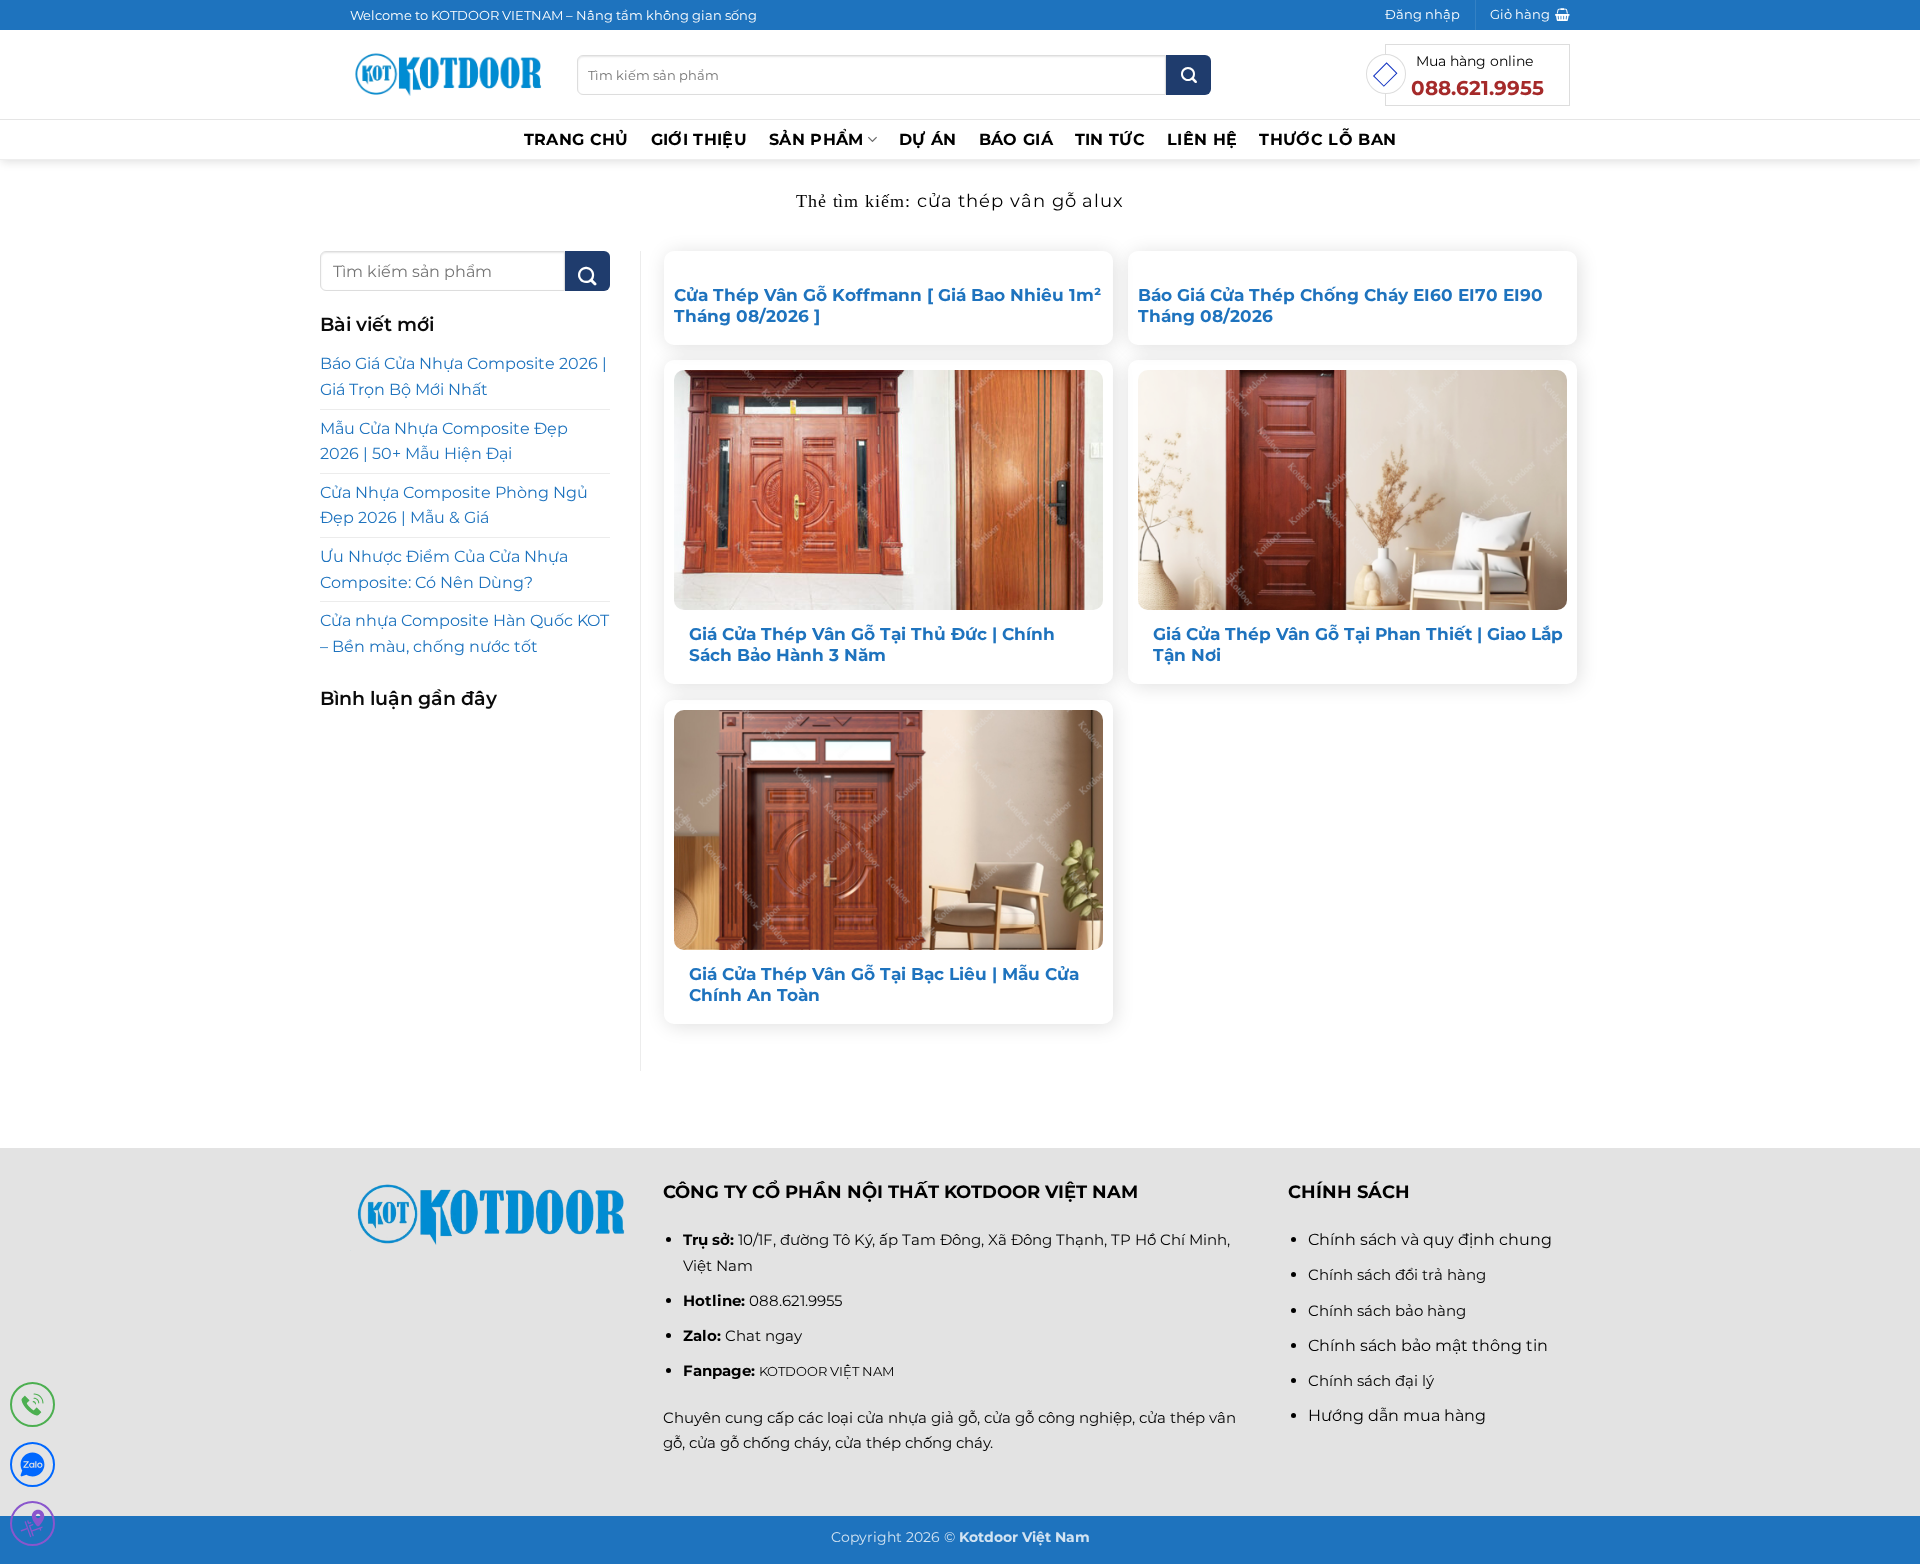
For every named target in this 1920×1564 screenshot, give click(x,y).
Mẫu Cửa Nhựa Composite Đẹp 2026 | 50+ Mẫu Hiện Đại (444, 441)
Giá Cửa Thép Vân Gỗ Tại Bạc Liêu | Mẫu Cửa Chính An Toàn (884, 985)
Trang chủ (576, 139)
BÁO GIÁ (1016, 139)
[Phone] (32, 1408)
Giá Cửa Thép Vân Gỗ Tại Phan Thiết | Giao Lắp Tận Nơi (1358, 645)
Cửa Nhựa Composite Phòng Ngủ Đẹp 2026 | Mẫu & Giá (454, 505)
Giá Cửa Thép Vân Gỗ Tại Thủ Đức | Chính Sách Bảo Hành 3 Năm (872, 645)
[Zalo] (32, 1468)
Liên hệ (1202, 139)
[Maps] (32, 1527)
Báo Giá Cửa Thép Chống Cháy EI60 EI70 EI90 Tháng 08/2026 (1340, 306)
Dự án (928, 139)
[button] (1422, 15)
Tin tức (1110, 139)
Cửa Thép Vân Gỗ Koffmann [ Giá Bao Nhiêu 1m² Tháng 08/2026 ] (887, 306)
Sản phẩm (816, 139)
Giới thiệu (699, 139)
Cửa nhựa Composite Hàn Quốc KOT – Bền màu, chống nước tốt (464, 633)
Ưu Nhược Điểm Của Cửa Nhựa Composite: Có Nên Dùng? (444, 569)
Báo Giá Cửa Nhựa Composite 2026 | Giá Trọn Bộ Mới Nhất (463, 376)
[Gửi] (1188, 75)
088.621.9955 (795, 1300)
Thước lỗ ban (1327, 139)
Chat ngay (763, 1335)
